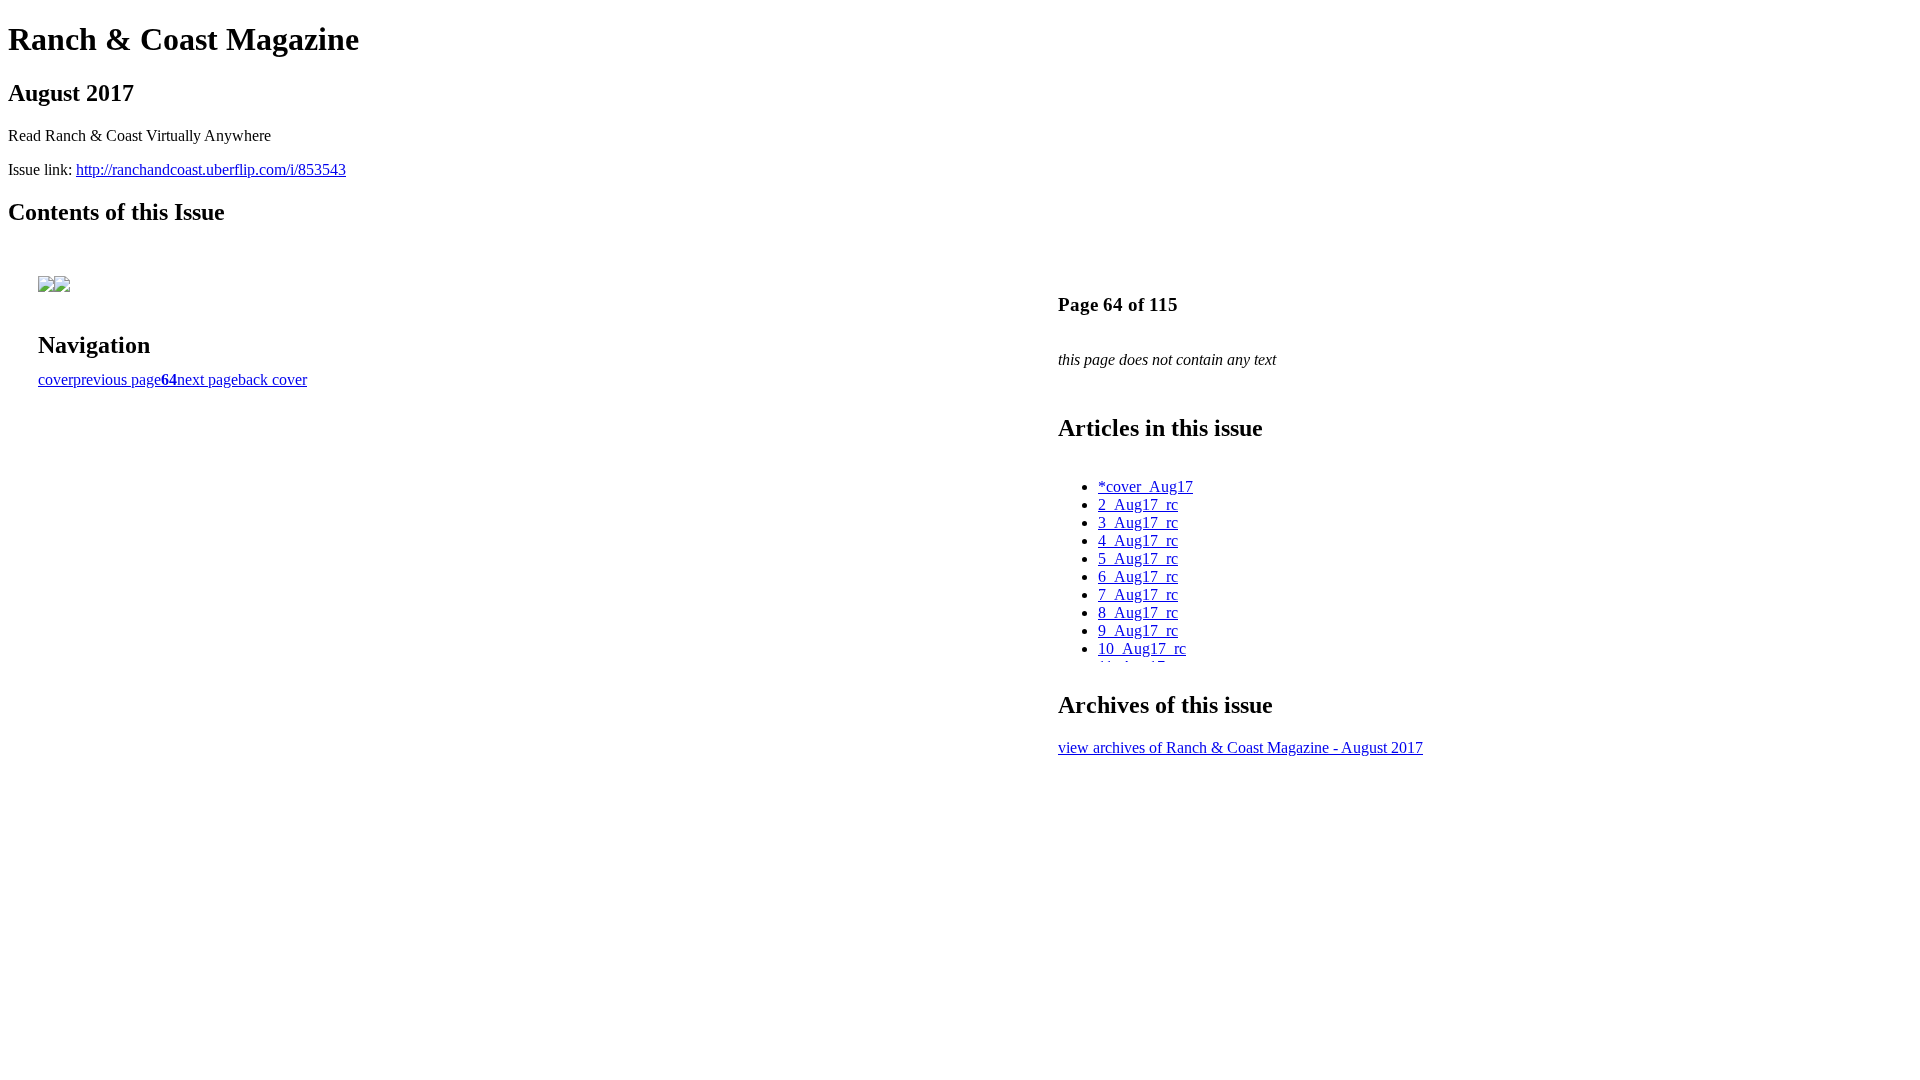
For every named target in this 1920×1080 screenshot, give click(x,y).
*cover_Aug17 (1145, 486)
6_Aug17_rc (1138, 576)
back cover (272, 379)
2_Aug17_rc (1138, 504)
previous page (117, 379)
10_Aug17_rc (1142, 648)
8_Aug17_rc (1138, 612)
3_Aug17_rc (1138, 522)
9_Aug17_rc (1138, 630)
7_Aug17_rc (1138, 594)
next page (207, 379)
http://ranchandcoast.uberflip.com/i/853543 (211, 169)
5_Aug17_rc (1138, 558)
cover (55, 379)
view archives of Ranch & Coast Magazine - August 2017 (1240, 747)
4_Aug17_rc (1138, 540)
